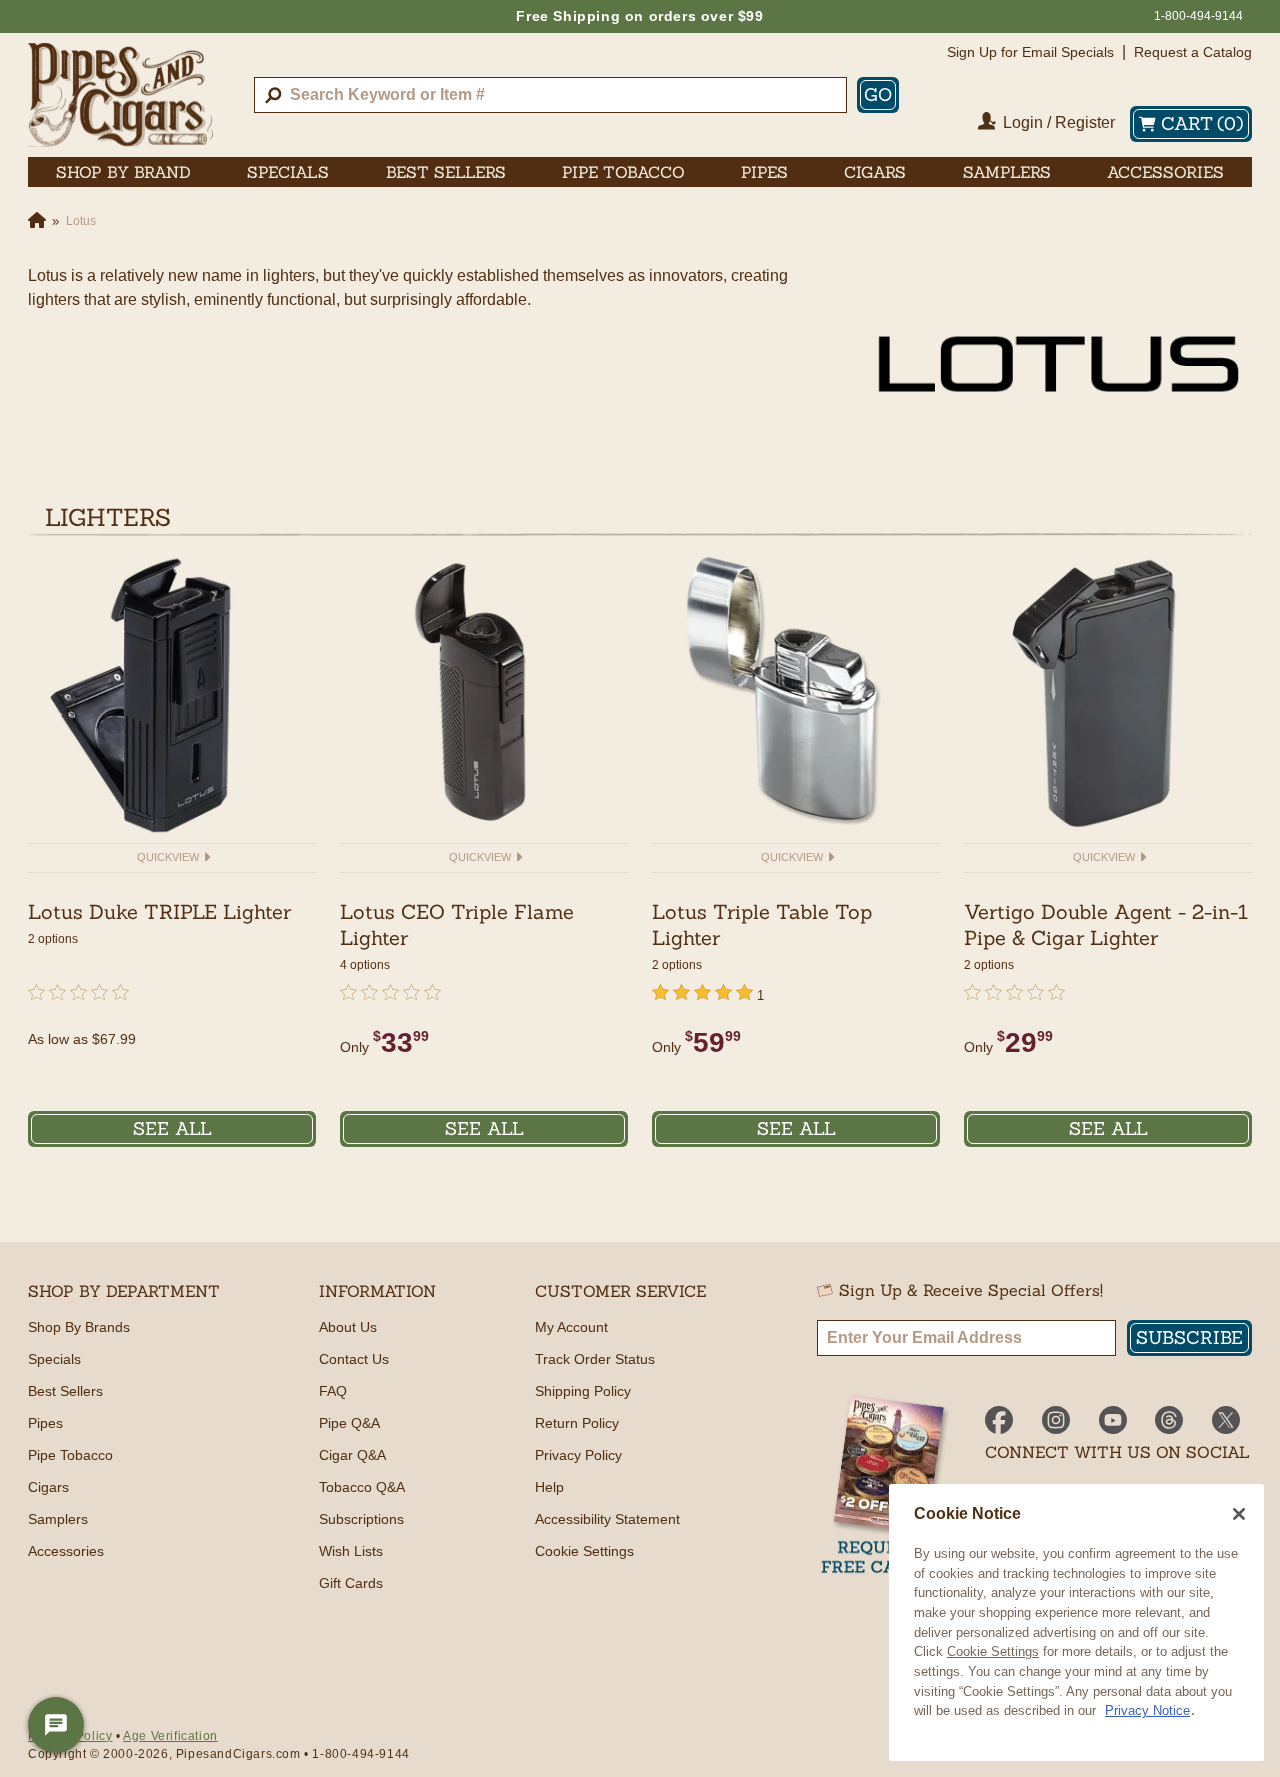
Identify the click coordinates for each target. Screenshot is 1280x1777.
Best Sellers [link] (446, 172)
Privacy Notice (1147, 1710)
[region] (1076, 1622)
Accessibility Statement (607, 1519)
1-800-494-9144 (1198, 16)
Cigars (48, 1487)
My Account (571, 1327)
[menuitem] (123, 172)
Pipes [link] (764, 172)
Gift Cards (351, 1583)
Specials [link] (288, 172)
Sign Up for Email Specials (1030, 52)
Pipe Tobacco (70, 1455)
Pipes (45, 1423)
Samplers (58, 1519)
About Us (348, 1327)
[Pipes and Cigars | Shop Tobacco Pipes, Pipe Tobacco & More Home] (120, 95)
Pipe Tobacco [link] (623, 172)
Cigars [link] (875, 172)
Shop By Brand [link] (123, 172)
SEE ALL (172, 1128)
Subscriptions (361, 1519)
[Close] (1239, 1514)
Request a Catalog (1193, 52)
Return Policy (577, 1423)
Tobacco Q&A (362, 1487)
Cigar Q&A (352, 1455)
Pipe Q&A (349, 1423)
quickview (169, 857)
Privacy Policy (578, 1455)
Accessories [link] (1165, 172)
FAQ (333, 1391)
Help (549, 1487)
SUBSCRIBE (1189, 1337)
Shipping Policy (583, 1391)
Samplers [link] (1007, 172)
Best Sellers (65, 1391)
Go (878, 94)
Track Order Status (595, 1359)
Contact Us (354, 1359)
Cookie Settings (993, 1651)
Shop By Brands (79, 1327)
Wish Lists (351, 1551)
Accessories (66, 1551)
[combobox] (550, 95)
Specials (54, 1359)
